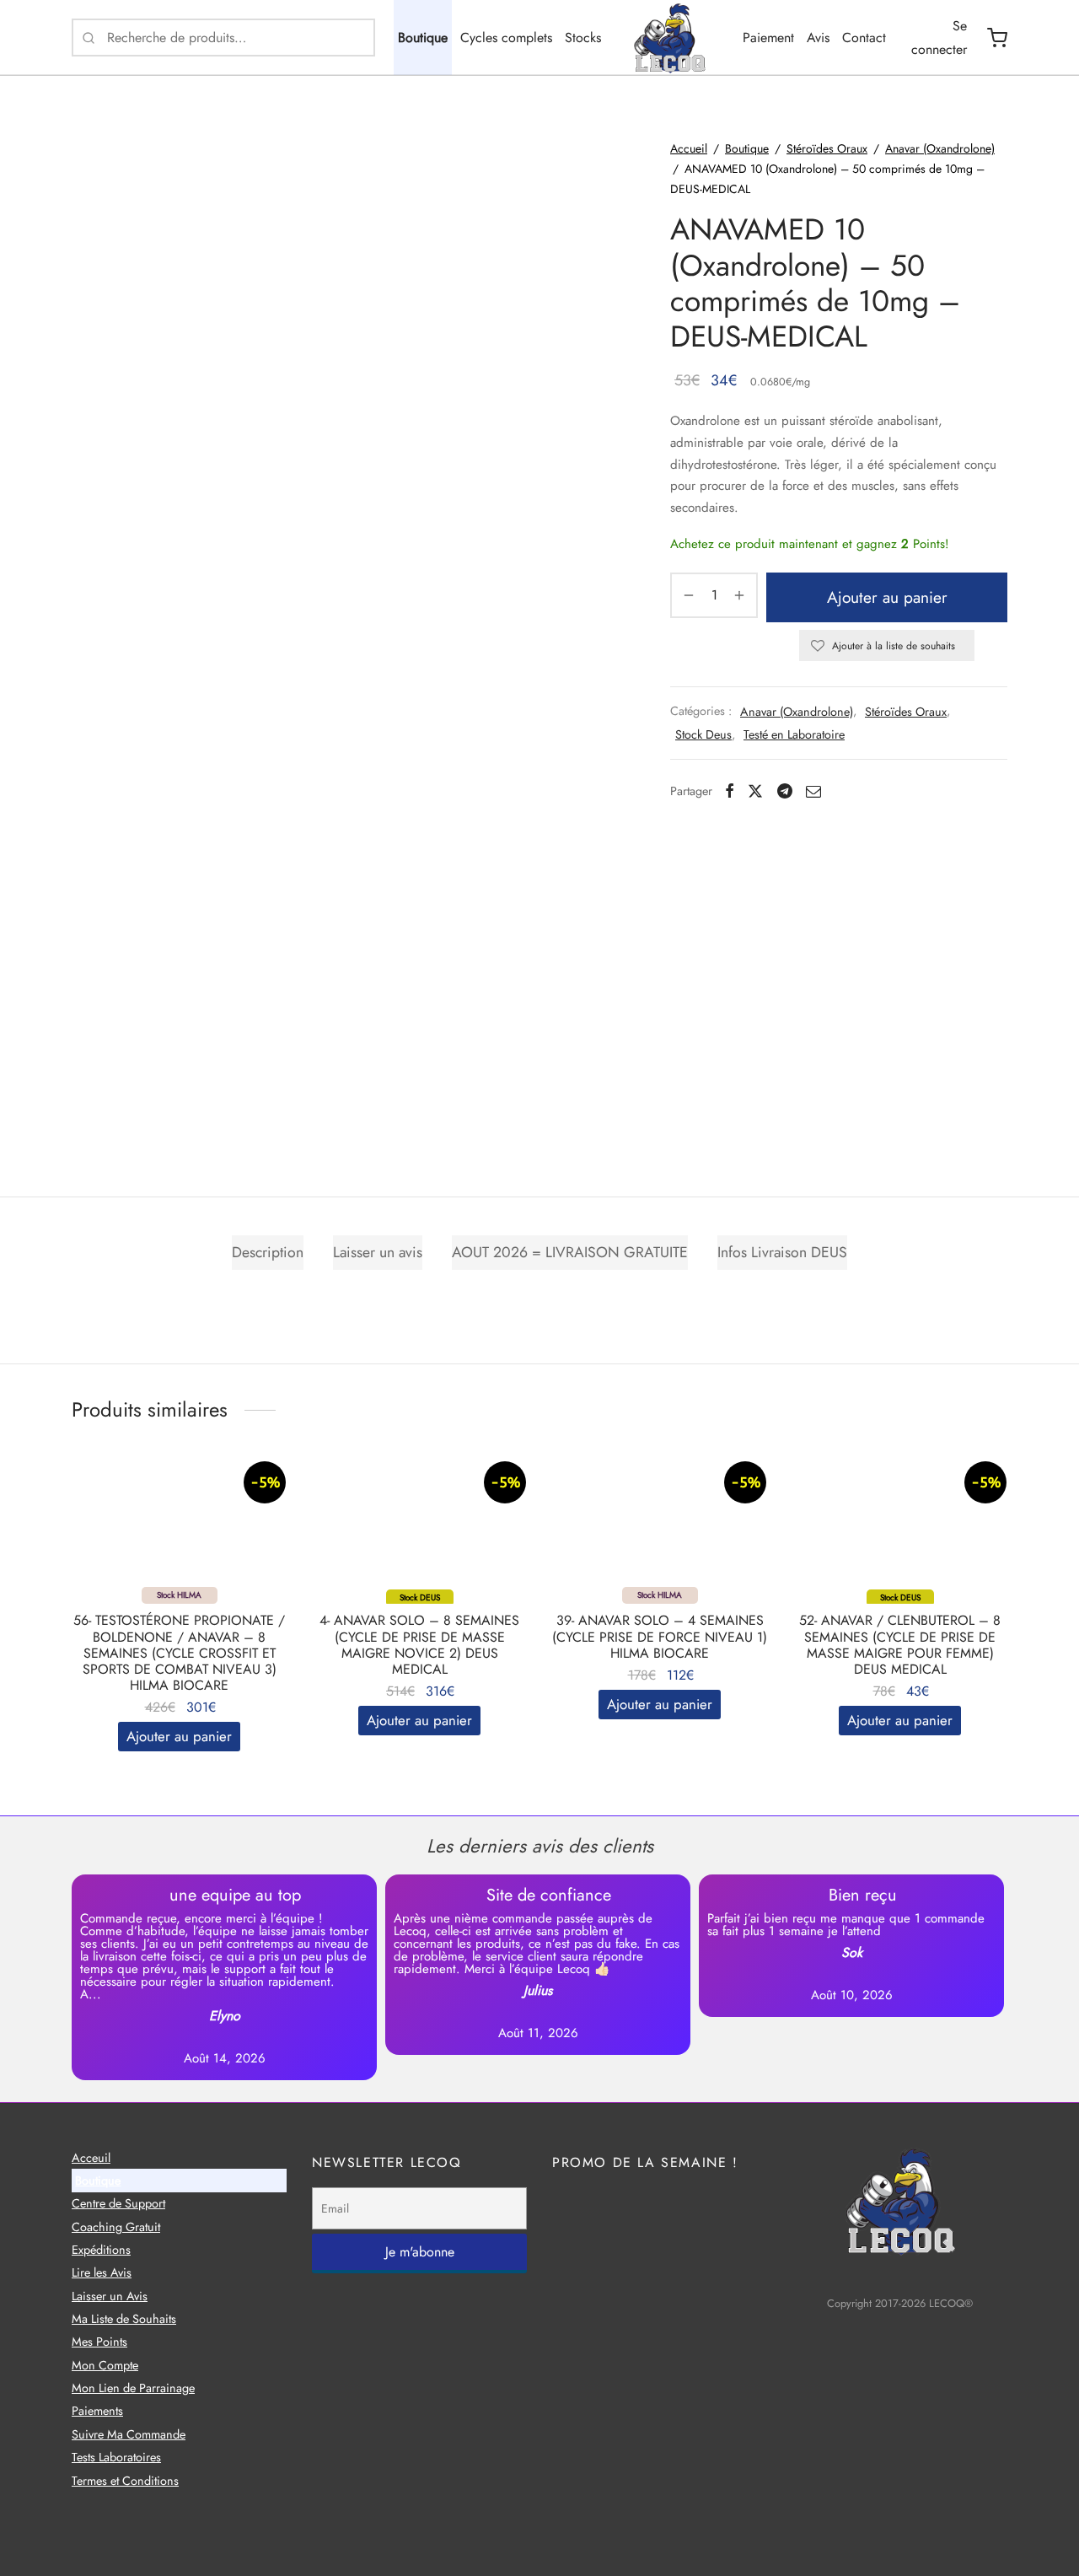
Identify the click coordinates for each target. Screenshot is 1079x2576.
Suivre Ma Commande (129, 2433)
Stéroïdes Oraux (827, 148)
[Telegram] (785, 791)
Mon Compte (105, 2364)
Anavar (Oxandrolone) (940, 148)
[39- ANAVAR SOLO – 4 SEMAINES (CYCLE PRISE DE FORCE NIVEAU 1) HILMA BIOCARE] (660, 1528)
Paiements (97, 2411)
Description (268, 1252)
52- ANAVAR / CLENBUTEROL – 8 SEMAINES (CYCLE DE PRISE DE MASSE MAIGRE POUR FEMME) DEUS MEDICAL (900, 1645)
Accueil (689, 148)
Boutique (423, 38)
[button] (179, 1737)
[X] (755, 791)
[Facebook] (730, 791)
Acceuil (91, 2157)
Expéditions (101, 2249)
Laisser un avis (378, 1252)
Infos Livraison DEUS (782, 1252)
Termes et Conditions (125, 2480)
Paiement (768, 38)
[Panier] (997, 38)
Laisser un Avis (110, 2295)
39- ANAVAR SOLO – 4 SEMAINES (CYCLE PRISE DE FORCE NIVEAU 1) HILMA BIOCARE (660, 1636)
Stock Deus (703, 734)
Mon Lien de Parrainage (133, 2388)
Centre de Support (118, 2203)
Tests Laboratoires (116, 2457)
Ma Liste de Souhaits (124, 2319)
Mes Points (99, 2342)
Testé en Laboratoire (794, 734)
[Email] (813, 791)
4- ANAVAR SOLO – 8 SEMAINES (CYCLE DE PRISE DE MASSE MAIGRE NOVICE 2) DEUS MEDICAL (419, 1645)
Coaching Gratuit (116, 2226)
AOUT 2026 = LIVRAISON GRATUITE (570, 1252)
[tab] (268, 1252)
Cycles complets (506, 38)
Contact (864, 38)
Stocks (583, 38)
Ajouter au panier (887, 597)
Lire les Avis (102, 2272)
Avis (818, 38)
